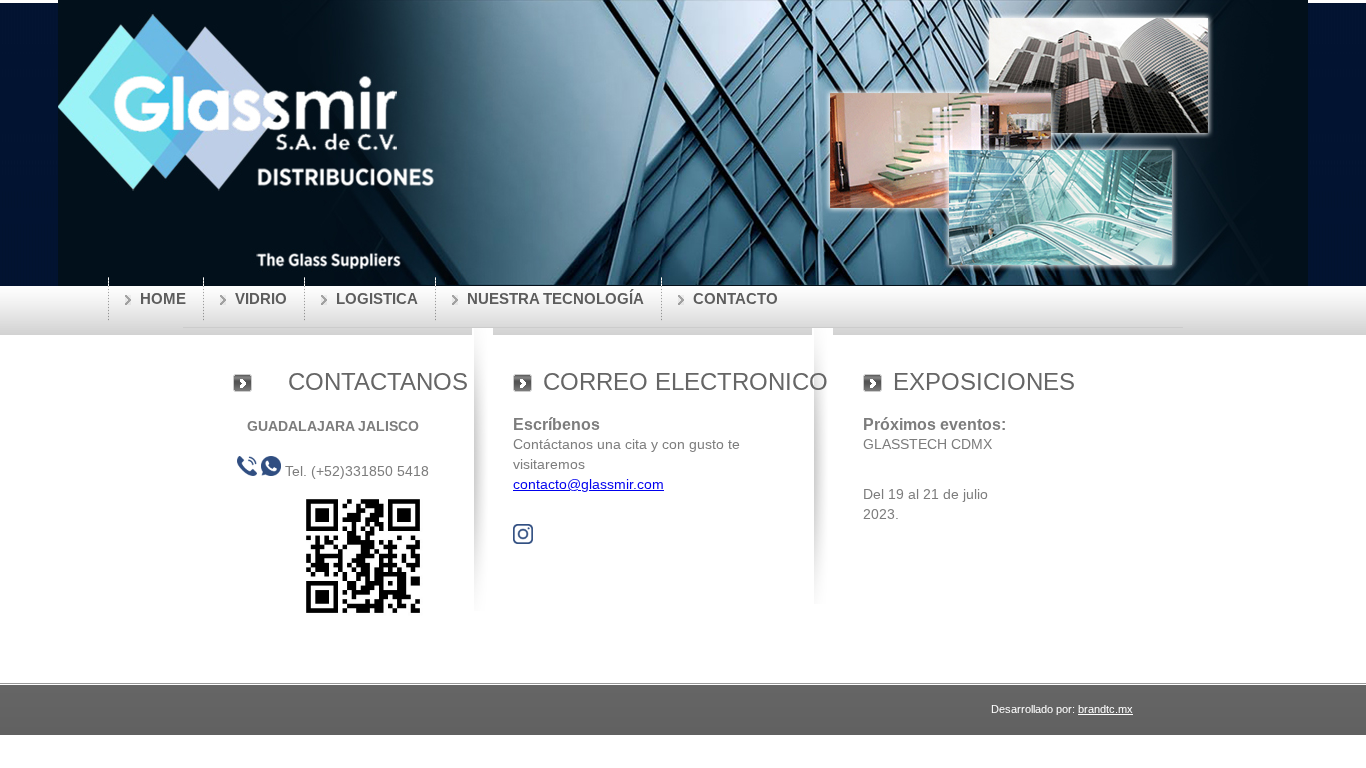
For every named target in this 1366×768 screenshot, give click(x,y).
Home (163, 298)
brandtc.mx (1105, 709)
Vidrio (261, 298)
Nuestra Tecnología (555, 298)
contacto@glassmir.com (588, 484)
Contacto (735, 298)
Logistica (377, 298)
